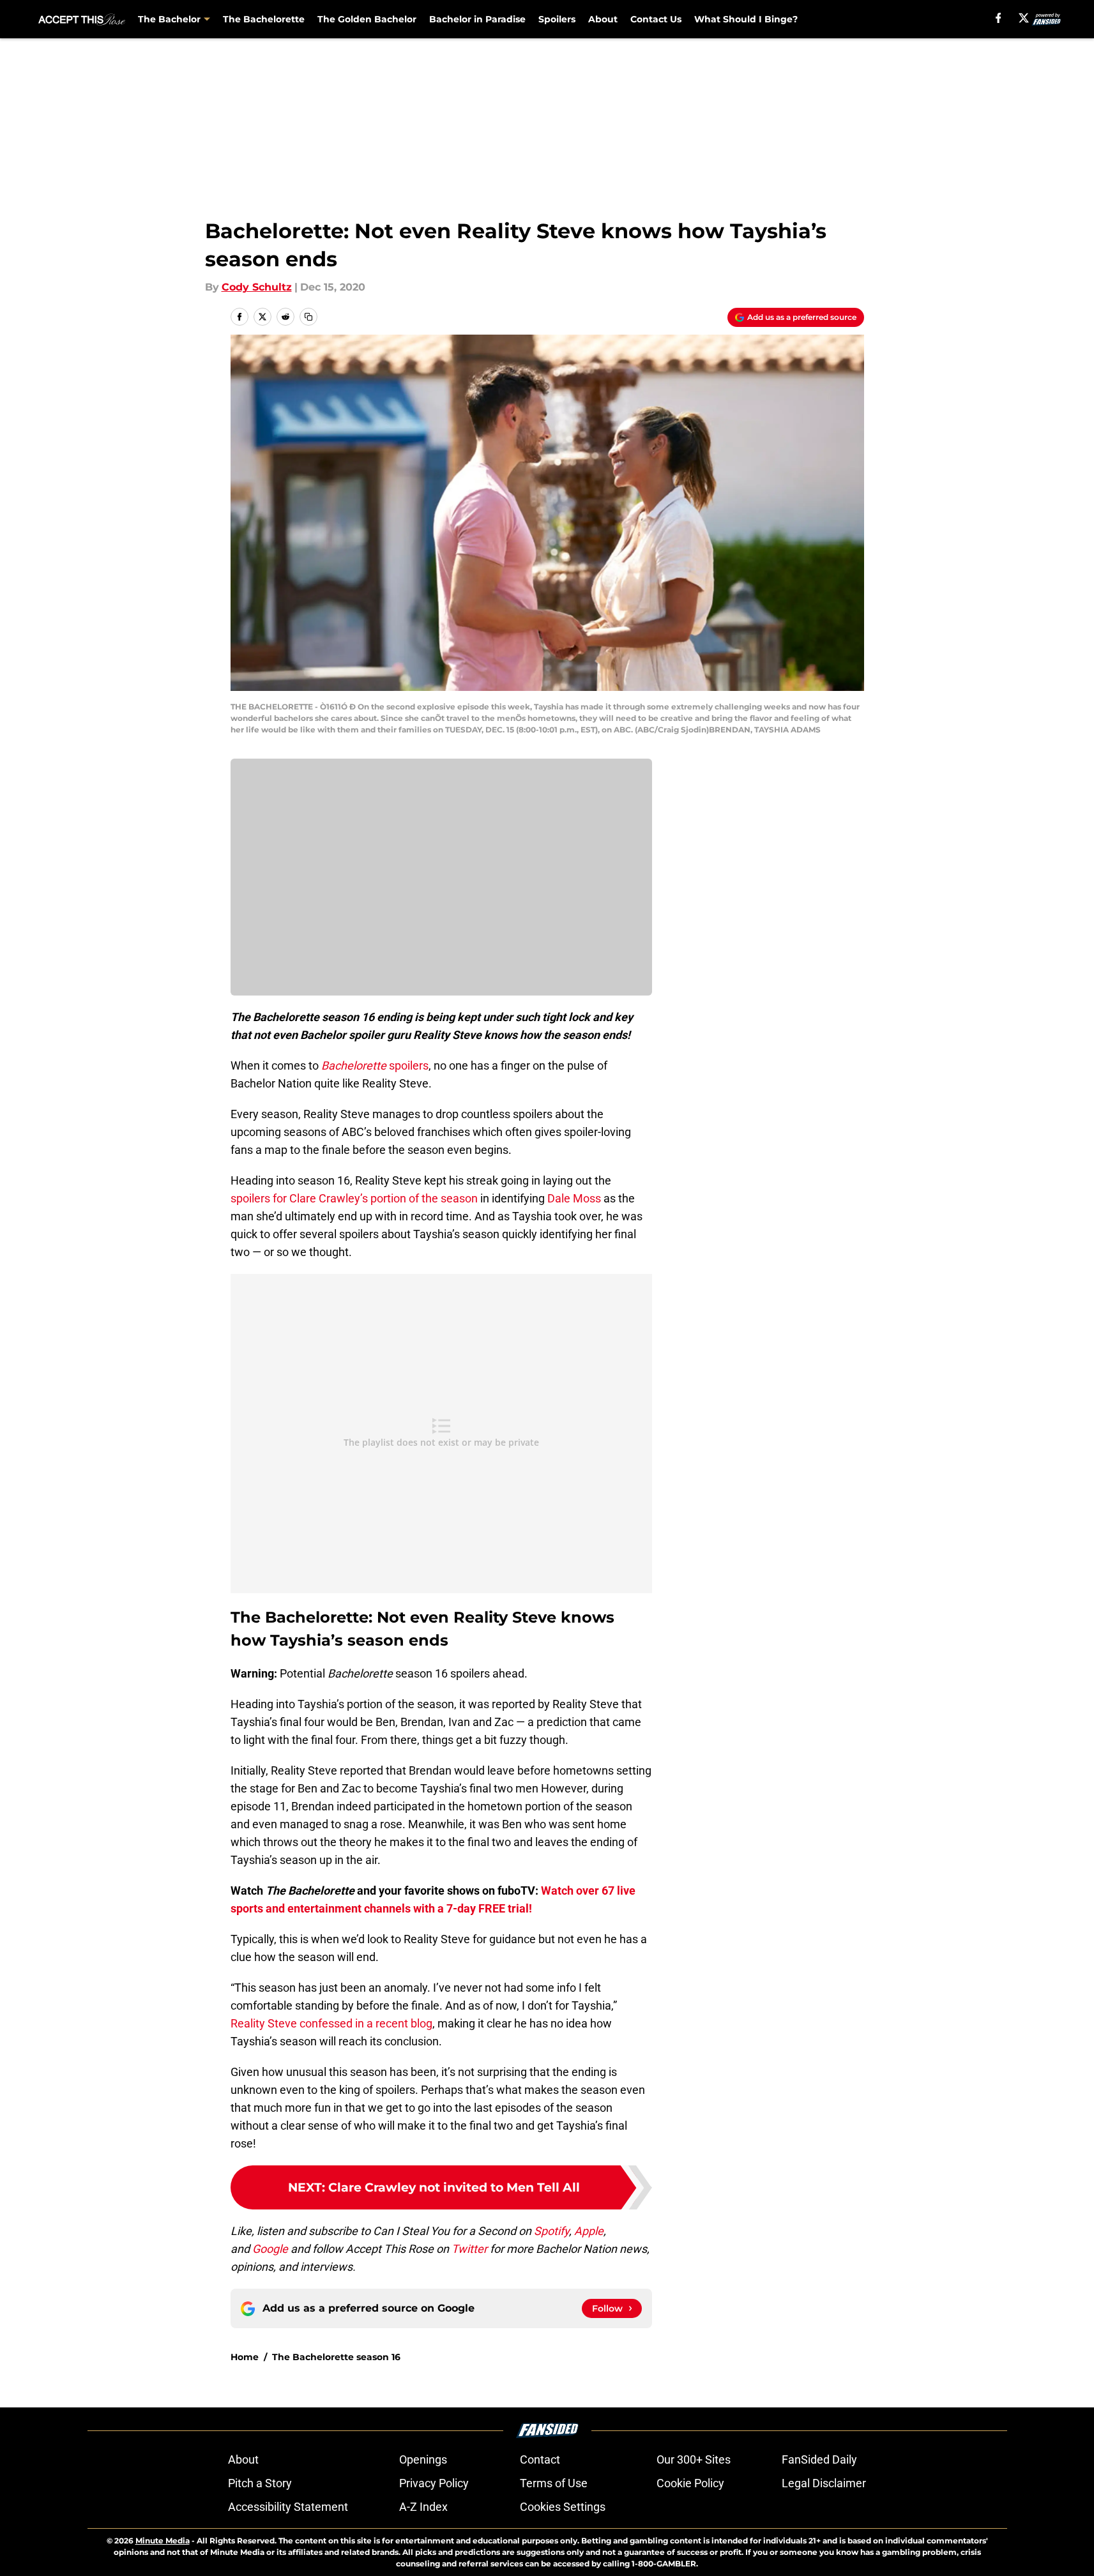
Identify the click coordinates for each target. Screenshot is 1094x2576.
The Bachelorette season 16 (336, 2357)
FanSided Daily (819, 2459)
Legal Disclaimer (824, 2483)
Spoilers (557, 19)
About (603, 19)
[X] (1024, 18)
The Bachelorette (264, 19)
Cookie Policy (690, 2483)
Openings (423, 2459)
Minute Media (163, 2541)
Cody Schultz (257, 287)
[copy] (308, 317)
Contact (540, 2459)
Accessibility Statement (288, 2507)
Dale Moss (574, 1198)
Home (245, 2357)
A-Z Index (423, 2507)
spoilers (375, 1065)
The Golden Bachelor (367, 19)
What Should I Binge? (746, 19)
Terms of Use (554, 2483)
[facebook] (999, 18)
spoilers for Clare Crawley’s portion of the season (354, 1198)
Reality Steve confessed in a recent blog (331, 2023)
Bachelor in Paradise (477, 19)
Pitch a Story (260, 2483)
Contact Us (656, 19)
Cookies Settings (563, 2507)
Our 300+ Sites (694, 2459)
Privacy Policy (434, 2483)
